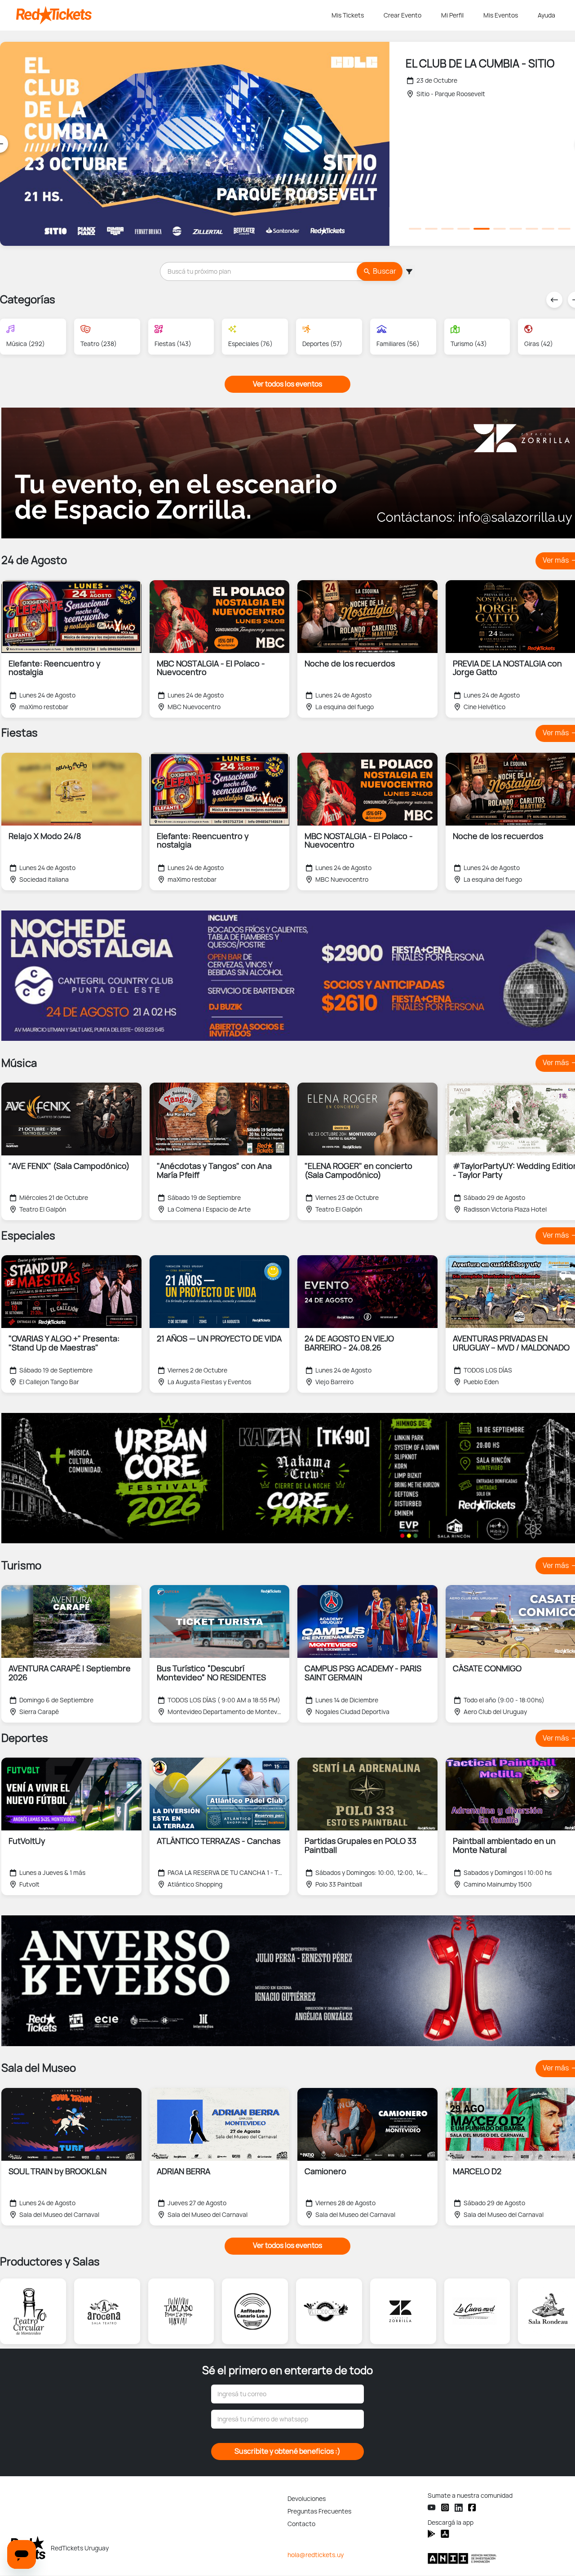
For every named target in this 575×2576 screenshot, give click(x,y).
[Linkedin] (459, 2508)
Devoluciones (307, 2499)
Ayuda (546, 15)
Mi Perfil (452, 15)
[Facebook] (472, 2507)
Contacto (301, 2524)
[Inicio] (172, 15)
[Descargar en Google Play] (445, 2534)
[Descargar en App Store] (431, 2534)
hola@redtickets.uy (316, 2555)
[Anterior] (554, 300)
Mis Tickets (348, 15)
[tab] (415, 229)
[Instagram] (445, 2507)
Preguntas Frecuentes (319, 2511)
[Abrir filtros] (409, 271)
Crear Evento (402, 15)
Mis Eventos (501, 15)
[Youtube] (432, 2507)
